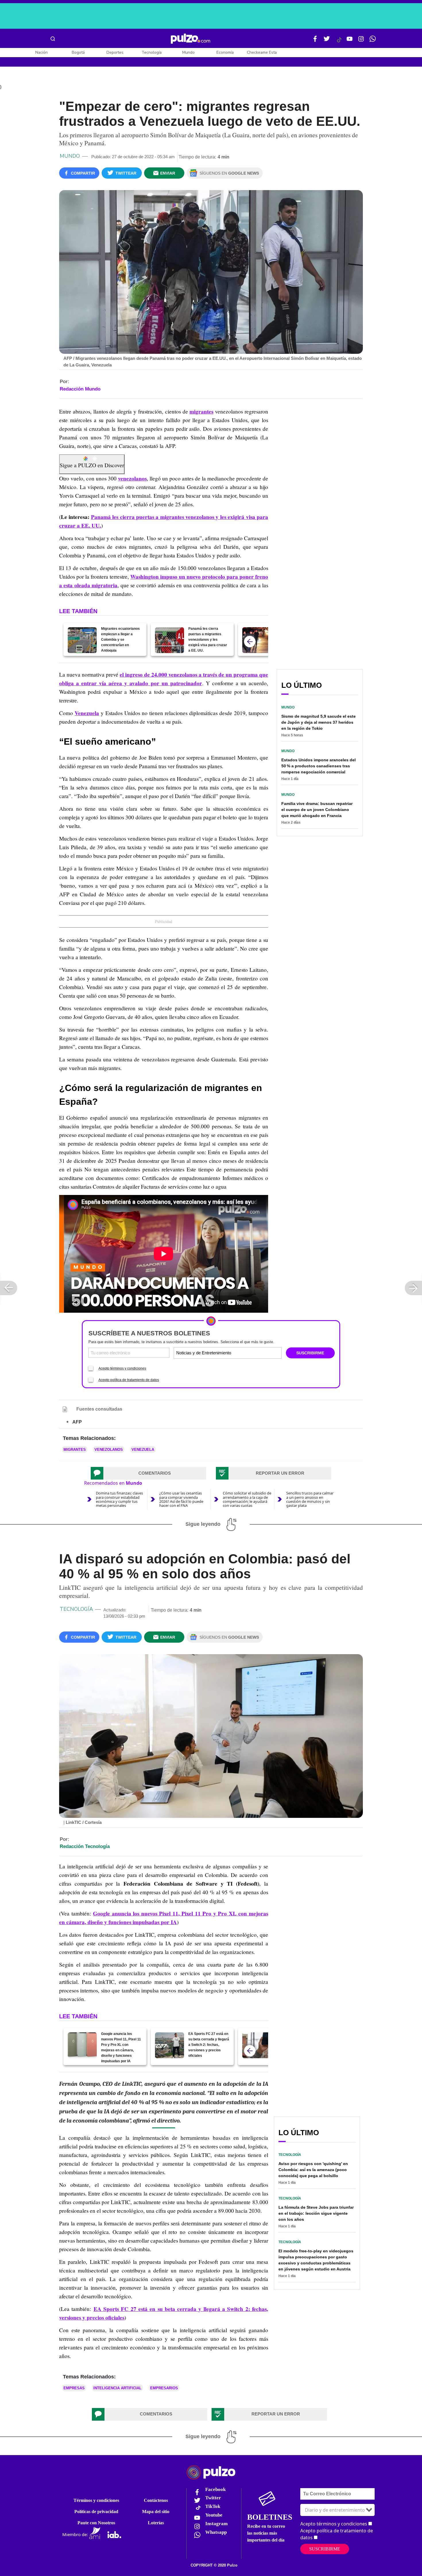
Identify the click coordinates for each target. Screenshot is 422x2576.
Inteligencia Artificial (117, 2388)
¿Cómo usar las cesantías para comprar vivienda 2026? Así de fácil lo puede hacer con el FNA (181, 1499)
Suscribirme (325, 2549)
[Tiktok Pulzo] (339, 42)
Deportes (115, 52)
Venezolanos (109, 1450)
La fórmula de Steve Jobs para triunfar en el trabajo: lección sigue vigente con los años (316, 2213)
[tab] (148, 1473)
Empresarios (164, 2388)
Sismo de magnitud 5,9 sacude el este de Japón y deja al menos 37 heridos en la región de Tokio (319, 722)
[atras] (250, 642)
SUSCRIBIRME (310, 1353)
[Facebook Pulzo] (315, 41)
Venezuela (87, 713)
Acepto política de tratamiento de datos (129, 1380)
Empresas (74, 2388)
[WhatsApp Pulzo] (373, 41)
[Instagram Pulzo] (361, 41)
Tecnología (152, 52)
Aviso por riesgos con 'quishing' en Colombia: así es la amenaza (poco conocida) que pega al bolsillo (313, 2170)
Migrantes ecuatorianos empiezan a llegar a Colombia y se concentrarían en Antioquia (120, 640)
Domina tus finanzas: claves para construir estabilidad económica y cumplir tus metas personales (119, 1499)
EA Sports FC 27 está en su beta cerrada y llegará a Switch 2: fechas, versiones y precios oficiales (209, 2045)
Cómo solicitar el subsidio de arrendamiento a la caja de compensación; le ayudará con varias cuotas (247, 1499)
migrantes (201, 412)
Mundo (188, 52)
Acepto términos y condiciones (122, 1368)
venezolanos (132, 478)
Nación (41, 52)
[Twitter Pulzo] (327, 41)
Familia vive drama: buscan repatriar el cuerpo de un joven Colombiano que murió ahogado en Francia (317, 810)
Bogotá (78, 52)
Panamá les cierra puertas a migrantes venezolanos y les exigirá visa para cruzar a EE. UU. (208, 640)
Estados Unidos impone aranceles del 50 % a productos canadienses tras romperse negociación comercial (319, 766)
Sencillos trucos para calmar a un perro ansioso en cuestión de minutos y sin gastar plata (310, 1499)
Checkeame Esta (262, 52)
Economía (225, 52)
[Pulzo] (190, 39)
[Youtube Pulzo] (350, 41)
